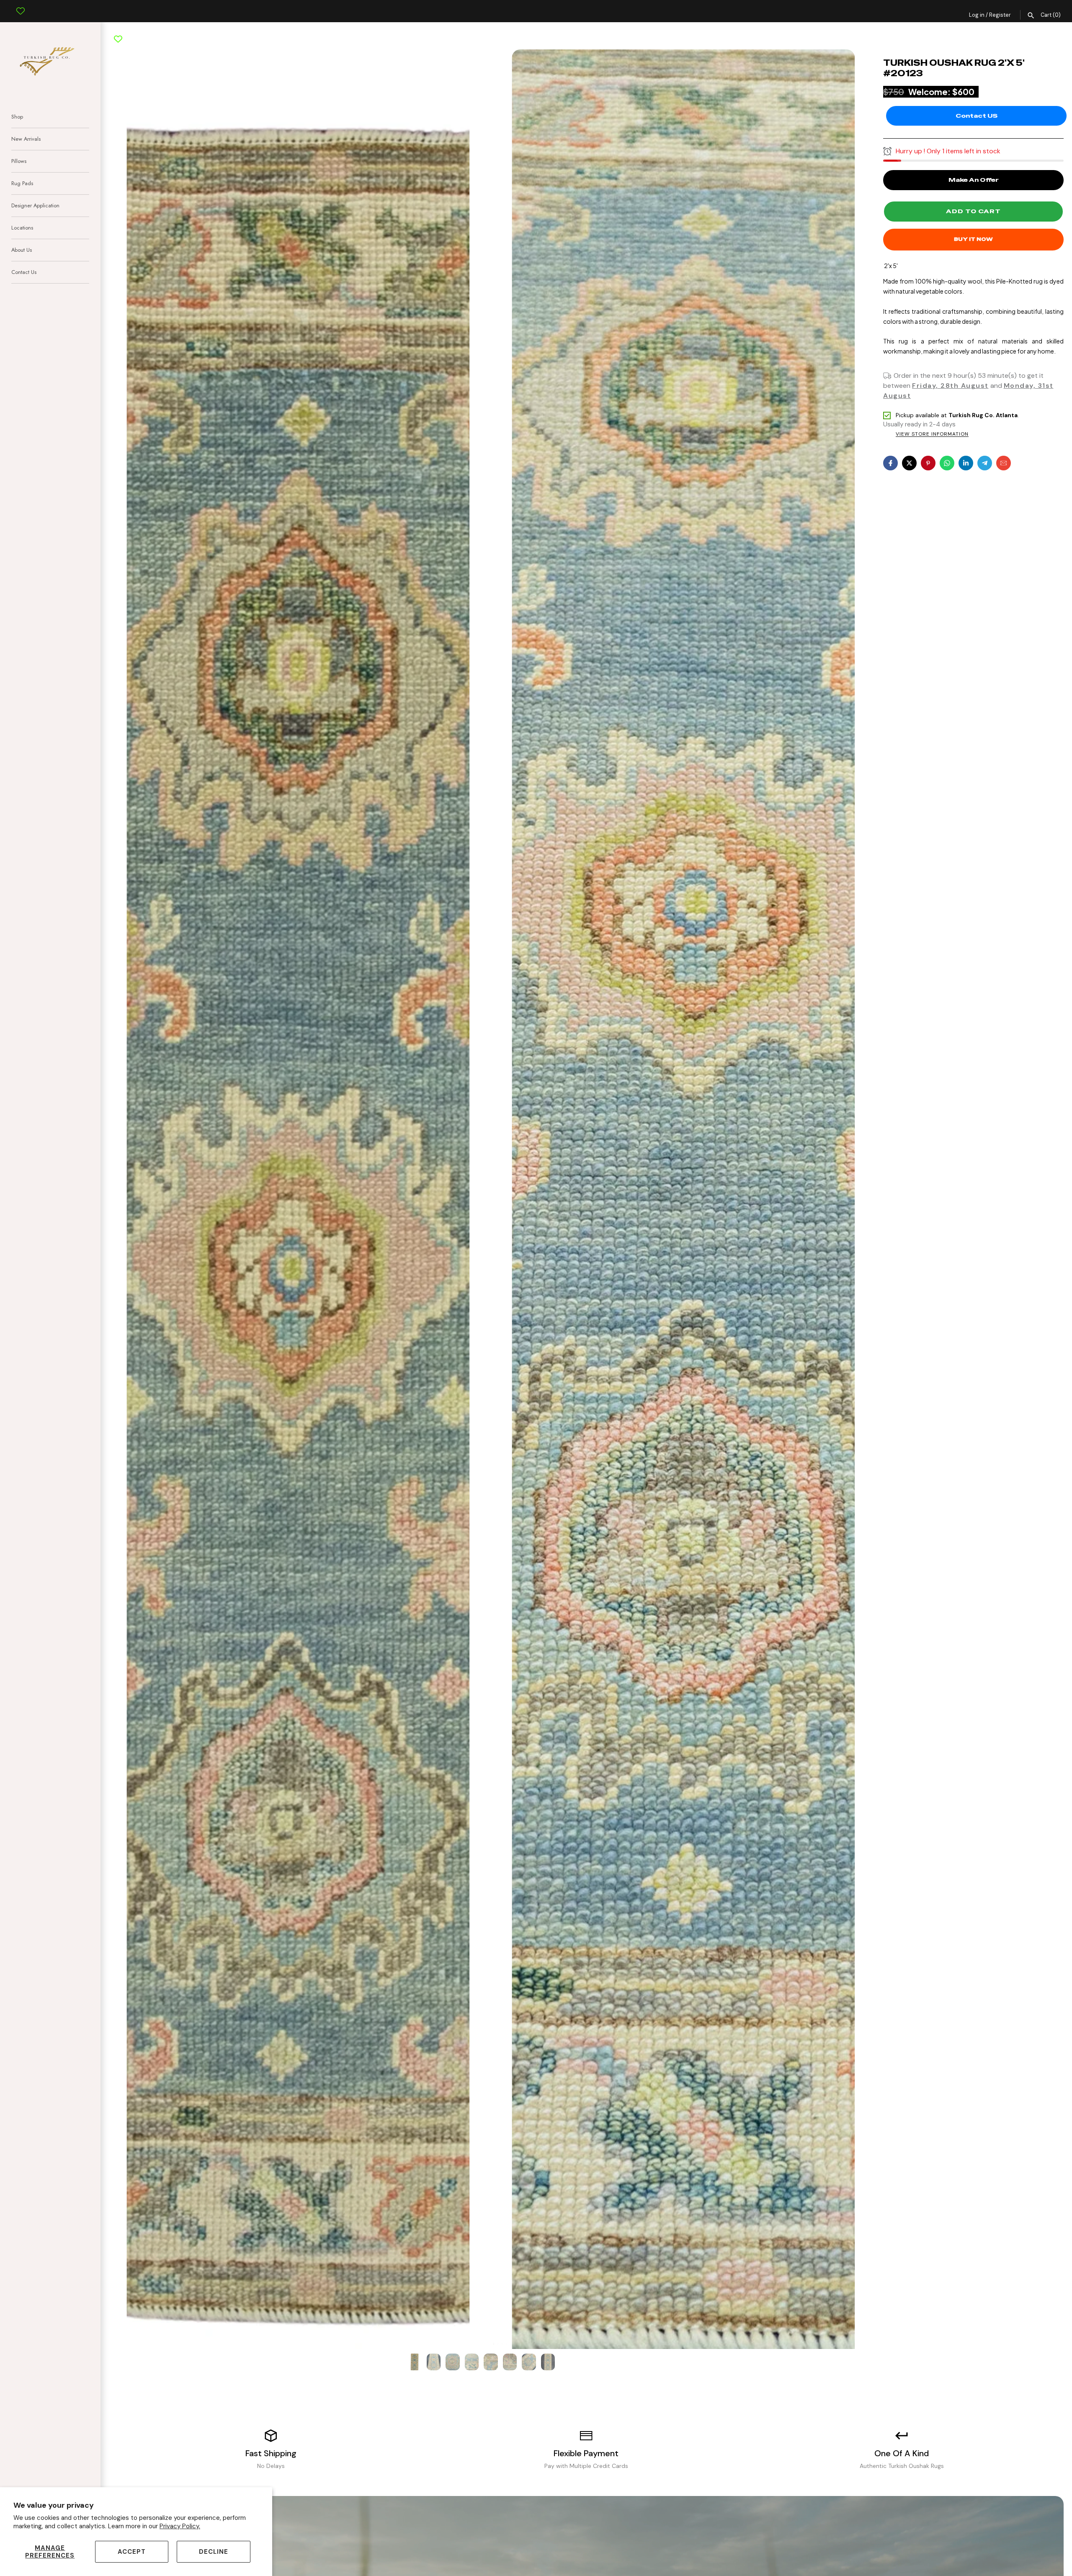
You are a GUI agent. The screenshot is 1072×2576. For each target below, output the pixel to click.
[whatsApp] (947, 463)
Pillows (19, 161)
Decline (214, 2552)
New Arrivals (26, 139)
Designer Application (35, 205)
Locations (22, 228)
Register (1000, 15)
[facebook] (890, 463)
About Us (22, 250)
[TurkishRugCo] (50, 60)
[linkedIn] (966, 463)
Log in (977, 15)
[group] (415, 2362)
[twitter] (909, 463)
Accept (132, 2552)
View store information (932, 434)
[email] (1004, 463)
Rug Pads (22, 183)
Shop (17, 117)
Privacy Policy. (180, 2526)
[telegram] (985, 463)
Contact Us (24, 272)
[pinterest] (928, 463)
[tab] (490, 2344)
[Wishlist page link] (21, 5)
